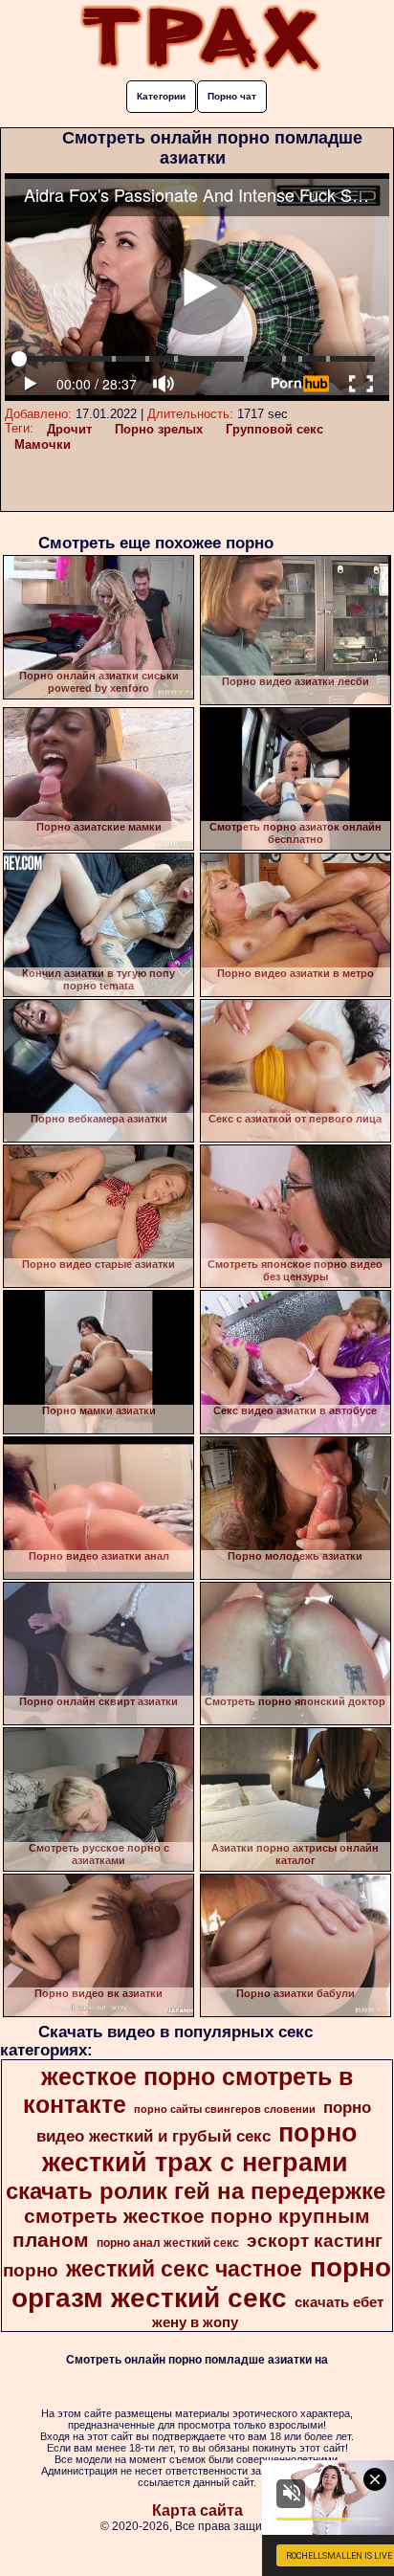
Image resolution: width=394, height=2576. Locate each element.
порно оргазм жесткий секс (202, 2283)
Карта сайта (197, 2510)
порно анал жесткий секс (168, 2243)
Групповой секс (274, 429)
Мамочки (43, 444)
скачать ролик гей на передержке (196, 2191)
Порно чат (232, 96)
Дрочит (69, 429)
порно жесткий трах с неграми (200, 2148)
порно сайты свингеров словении (225, 2109)
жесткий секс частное (184, 2269)
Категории (161, 96)
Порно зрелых (159, 429)
